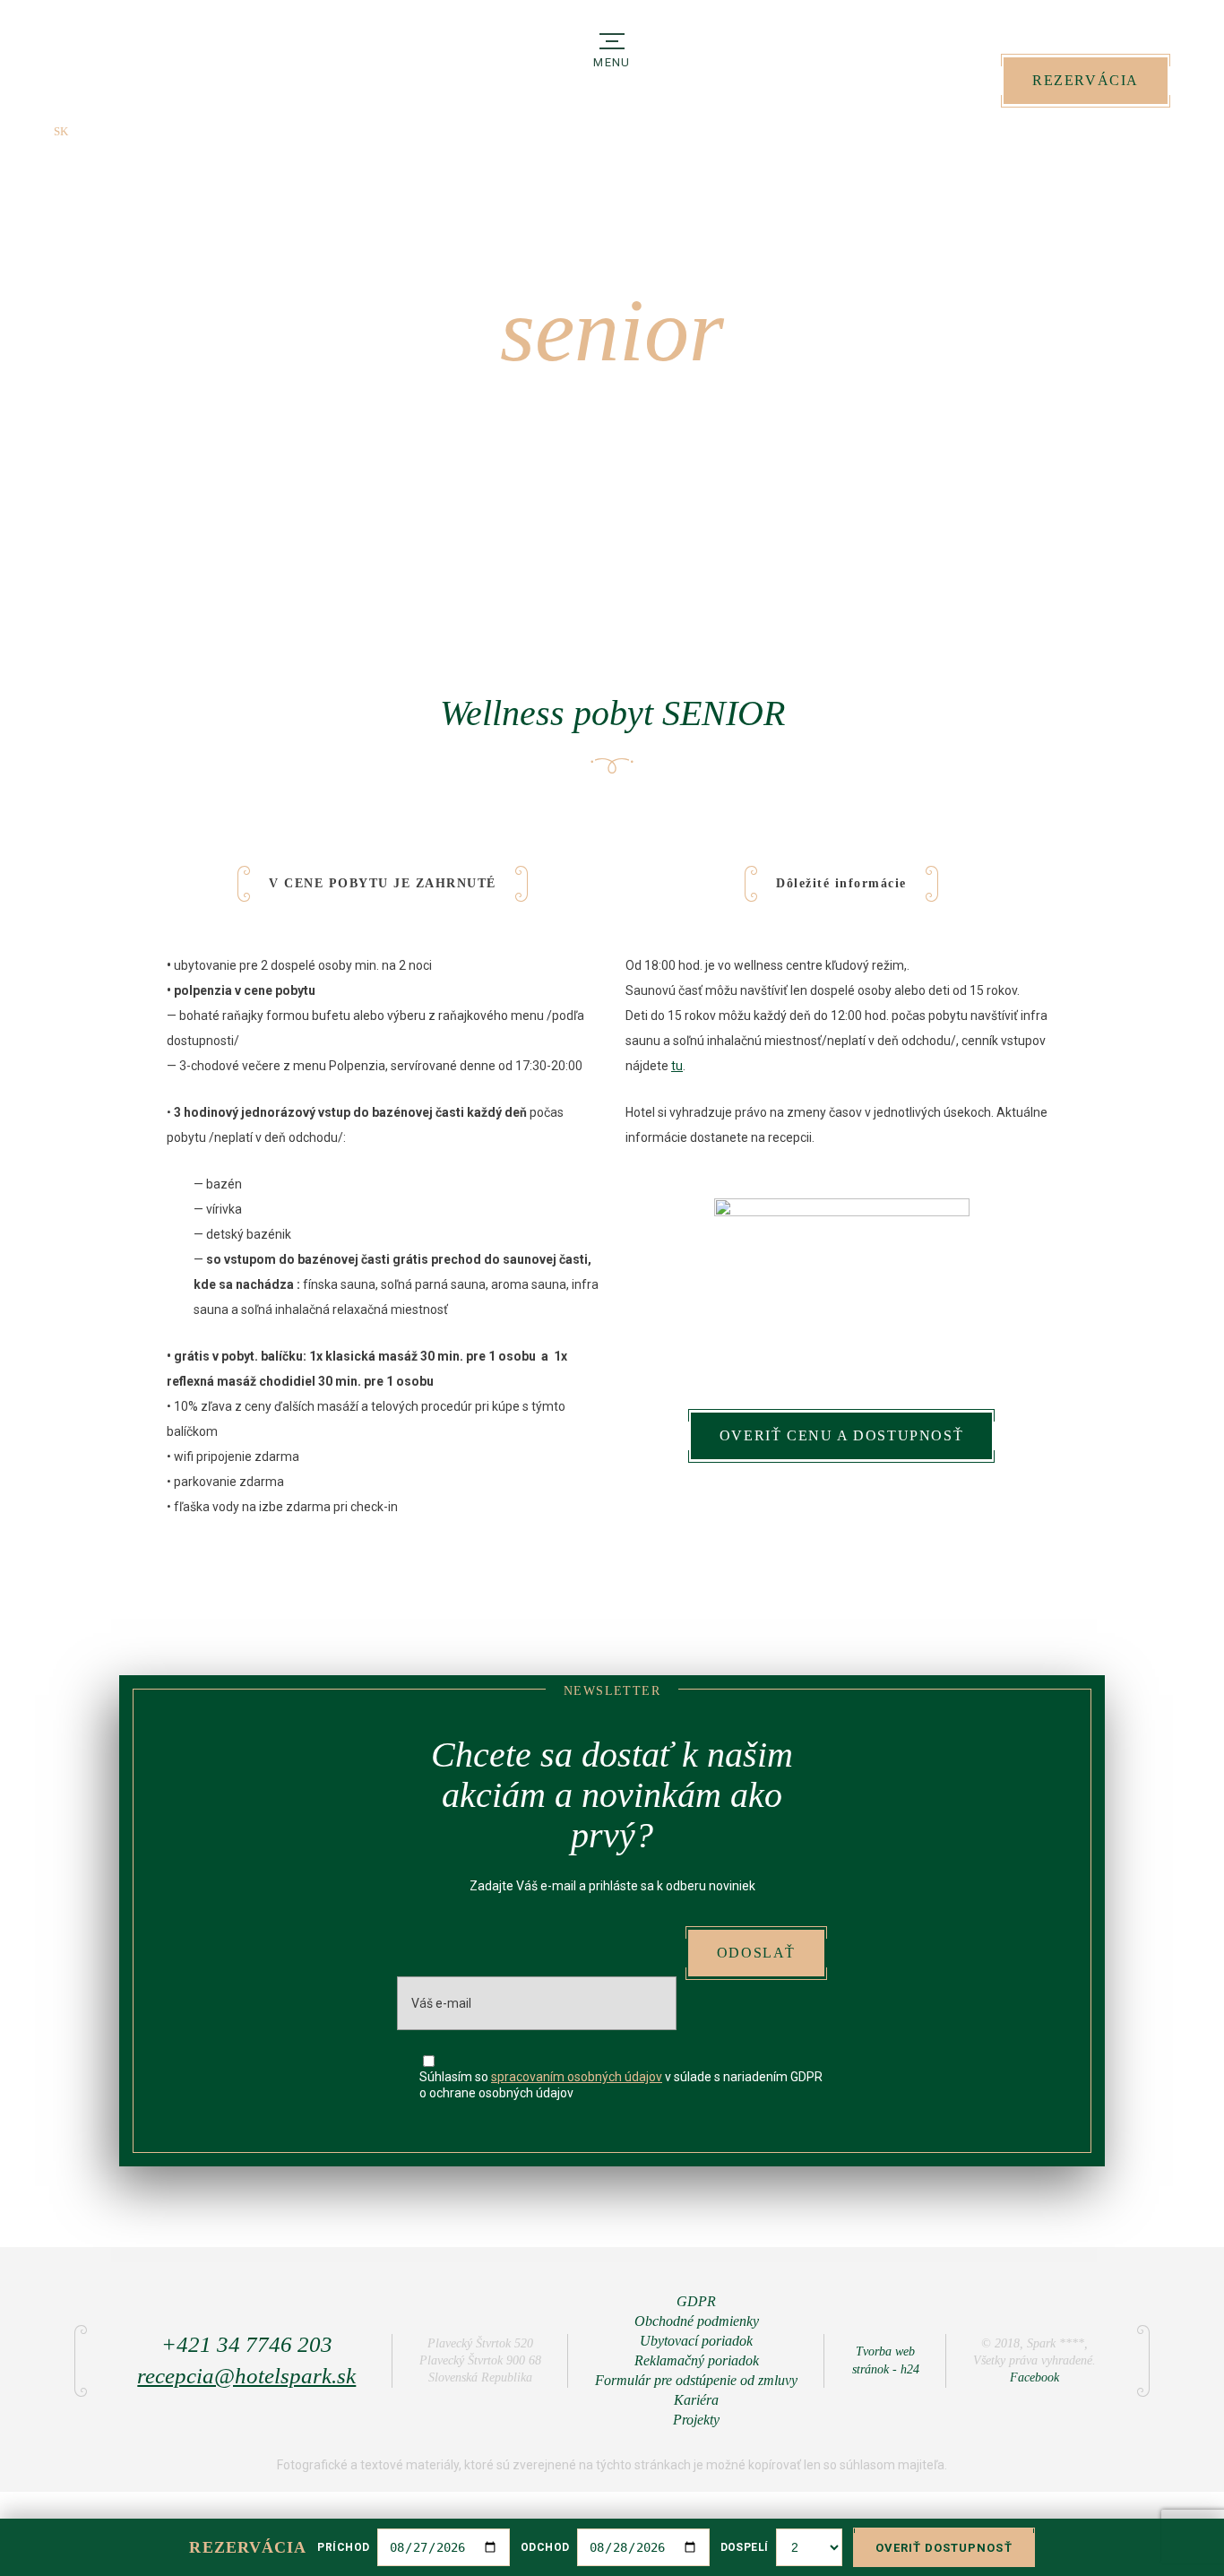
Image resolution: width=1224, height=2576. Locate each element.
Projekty (696, 2420)
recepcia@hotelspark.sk (246, 2376)
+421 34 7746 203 (1118, 128)
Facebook (1034, 2377)
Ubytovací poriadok (696, 2341)
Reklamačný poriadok (697, 2360)
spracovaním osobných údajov (577, 2077)
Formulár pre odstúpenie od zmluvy (696, 2380)
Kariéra (696, 2400)
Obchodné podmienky (697, 2321)
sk (61, 131)
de (118, 131)
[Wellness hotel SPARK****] (116, 80)
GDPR (696, 2301)
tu (677, 1066)
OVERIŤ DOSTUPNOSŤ (944, 2548)
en (89, 131)
